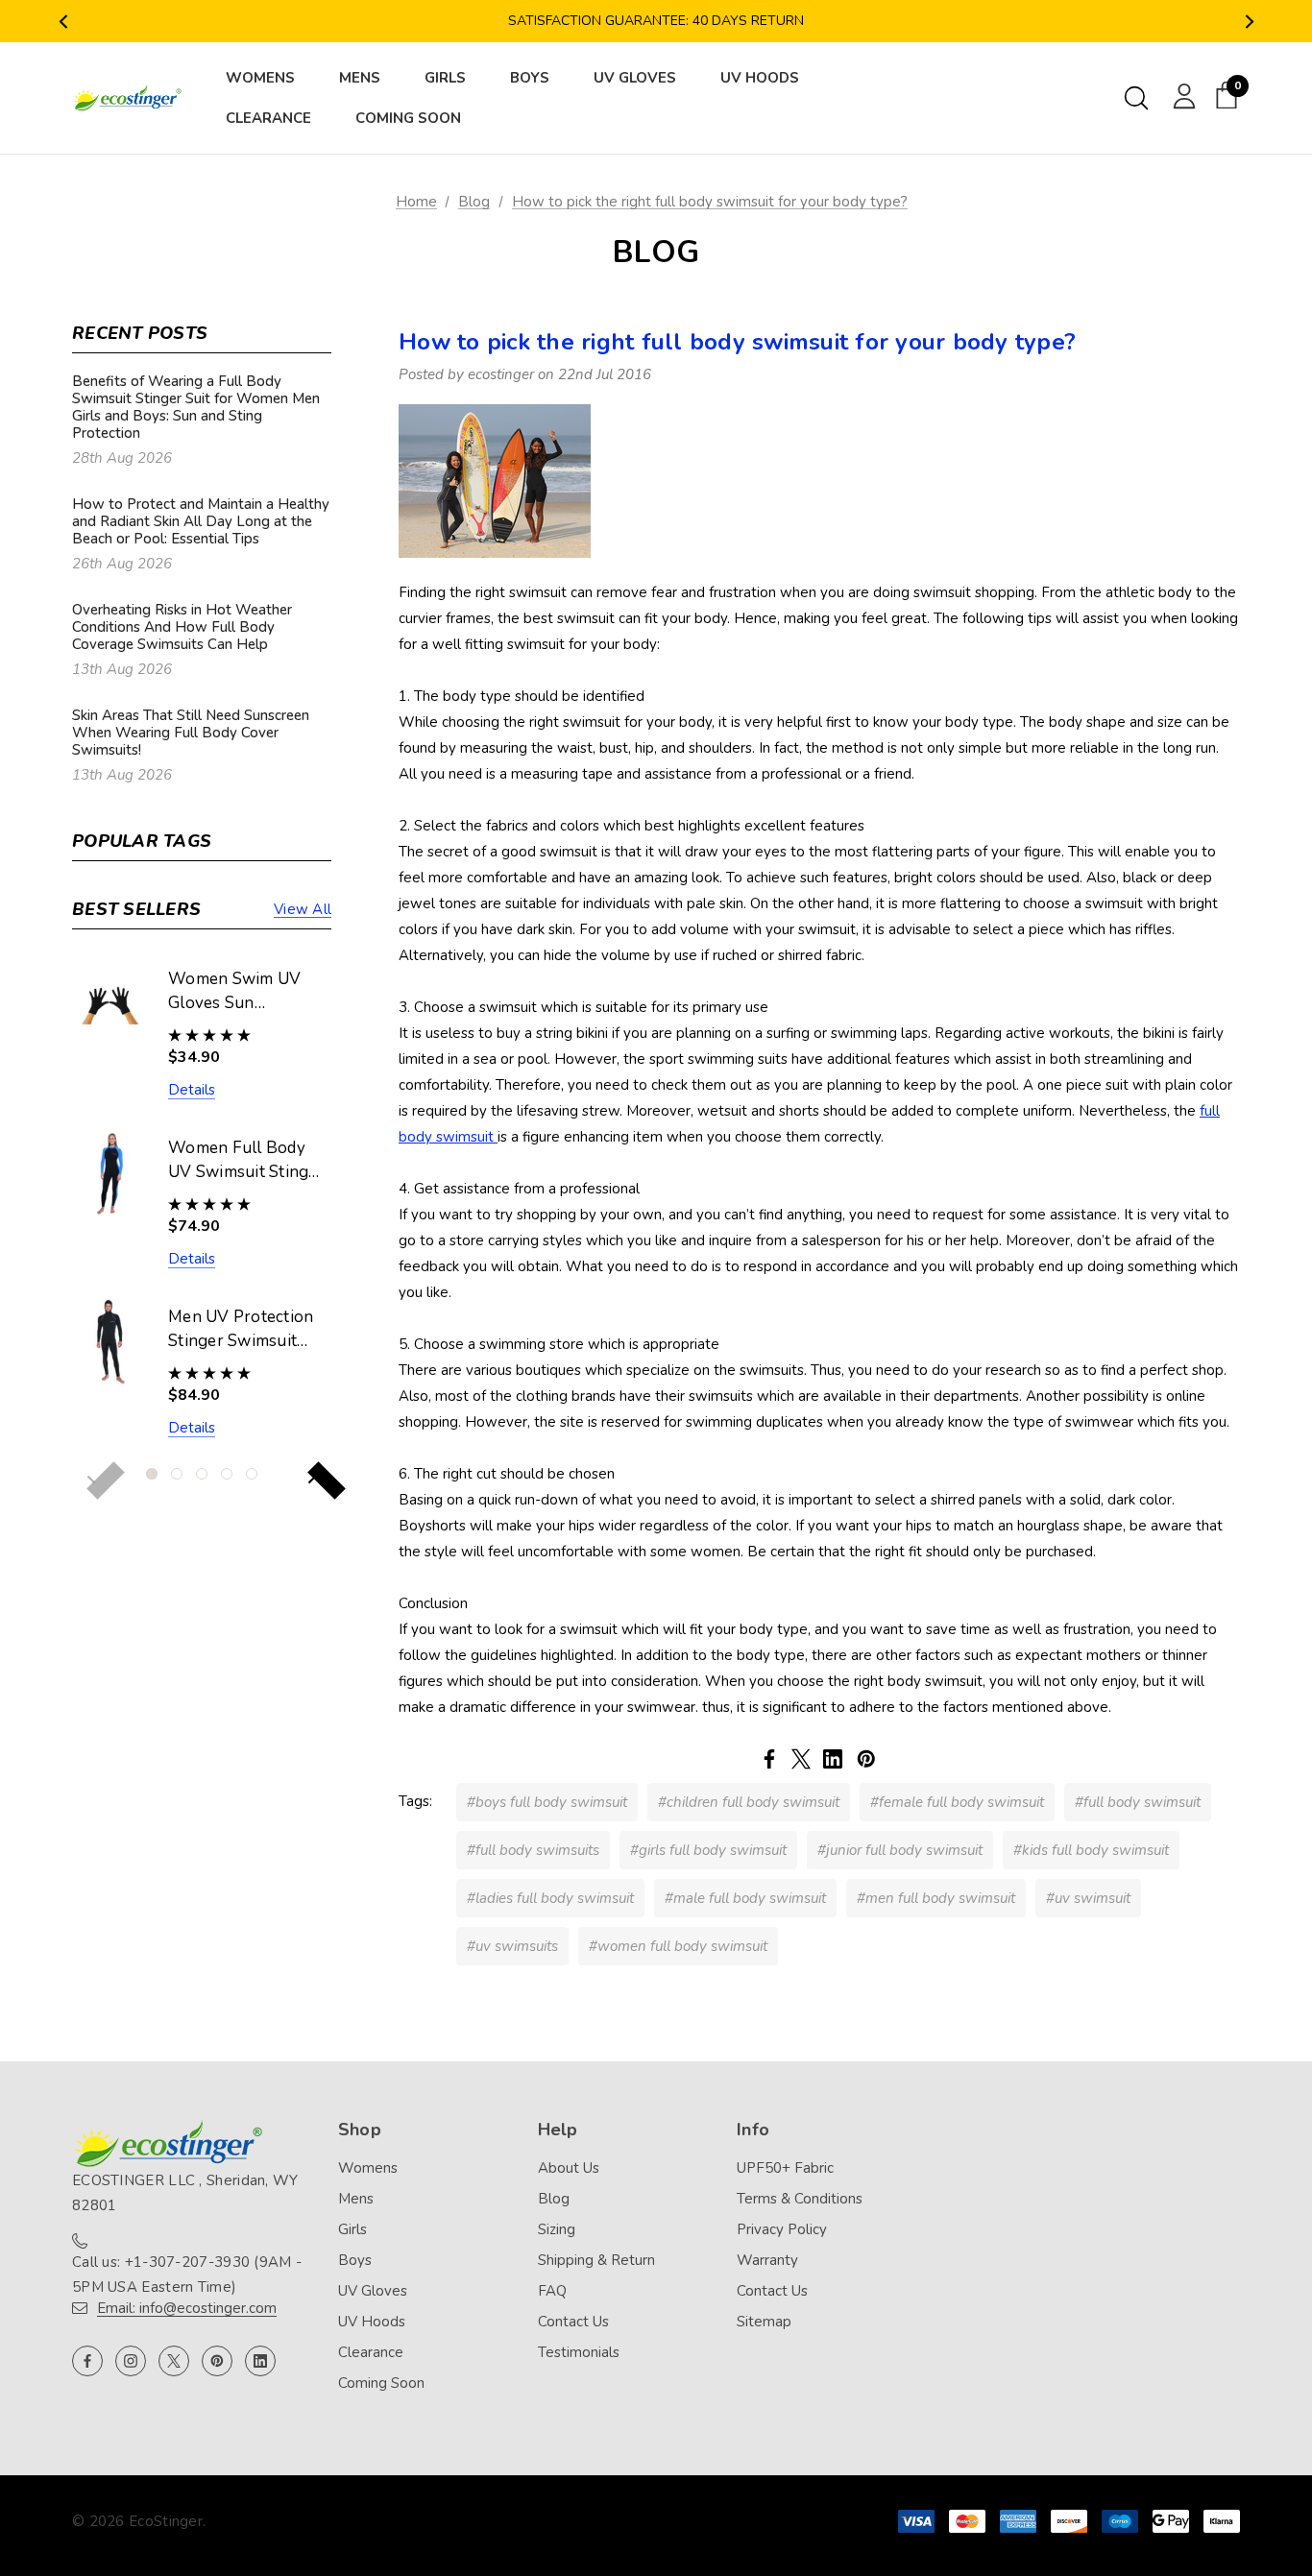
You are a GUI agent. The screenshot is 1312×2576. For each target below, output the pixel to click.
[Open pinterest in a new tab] (217, 2361)
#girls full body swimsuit (708, 1850)
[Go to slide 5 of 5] (252, 1474)
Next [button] (1249, 22)
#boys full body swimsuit (547, 1802)
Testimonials (579, 2352)
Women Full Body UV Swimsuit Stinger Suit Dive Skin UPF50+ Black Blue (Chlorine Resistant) (246, 1161)
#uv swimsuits (512, 1946)
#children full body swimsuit (749, 1802)
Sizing (557, 2229)
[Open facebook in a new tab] (87, 2361)
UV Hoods (372, 2322)
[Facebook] (769, 1759)
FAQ (552, 2291)
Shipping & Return (596, 2260)
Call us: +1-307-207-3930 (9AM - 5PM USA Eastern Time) (187, 2275)
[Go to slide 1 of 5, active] (152, 1474)
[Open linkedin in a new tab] (260, 2361)
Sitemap (764, 2322)
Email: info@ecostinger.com (187, 2308)
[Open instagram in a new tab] (131, 2361)
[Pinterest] (866, 1759)
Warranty (767, 2260)
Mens (356, 2199)
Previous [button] (63, 22)
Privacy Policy (782, 2229)
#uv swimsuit (1088, 1898)
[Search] (1136, 98)
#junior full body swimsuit (900, 1850)
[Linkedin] (833, 1759)
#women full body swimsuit (678, 1946)
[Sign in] (1181, 95)
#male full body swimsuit (745, 1898)
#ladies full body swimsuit (550, 1898)
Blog (554, 2199)
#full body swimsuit (1138, 1802)
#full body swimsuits (533, 1850)
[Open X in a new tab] (174, 2361)
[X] (801, 1759)
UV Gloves (373, 2291)
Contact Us (573, 2322)
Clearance (371, 2352)
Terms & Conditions (800, 2199)
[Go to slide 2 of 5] (177, 1474)
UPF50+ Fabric (785, 2168)
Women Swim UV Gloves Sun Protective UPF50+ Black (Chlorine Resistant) (241, 992)
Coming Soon (381, 2383)
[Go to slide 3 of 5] (202, 1474)
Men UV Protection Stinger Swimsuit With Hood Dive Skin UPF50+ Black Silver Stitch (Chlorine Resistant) (243, 1330)
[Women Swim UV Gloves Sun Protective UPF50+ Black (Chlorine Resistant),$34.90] (110, 1004)
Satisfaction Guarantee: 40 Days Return (656, 21)
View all (303, 909)
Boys (355, 2260)
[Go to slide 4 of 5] (227, 1474)
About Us (569, 2168)
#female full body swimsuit (957, 1802)
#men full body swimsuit (936, 1898)
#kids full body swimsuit (1091, 1850)
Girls (352, 2229)
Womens (368, 2168)
